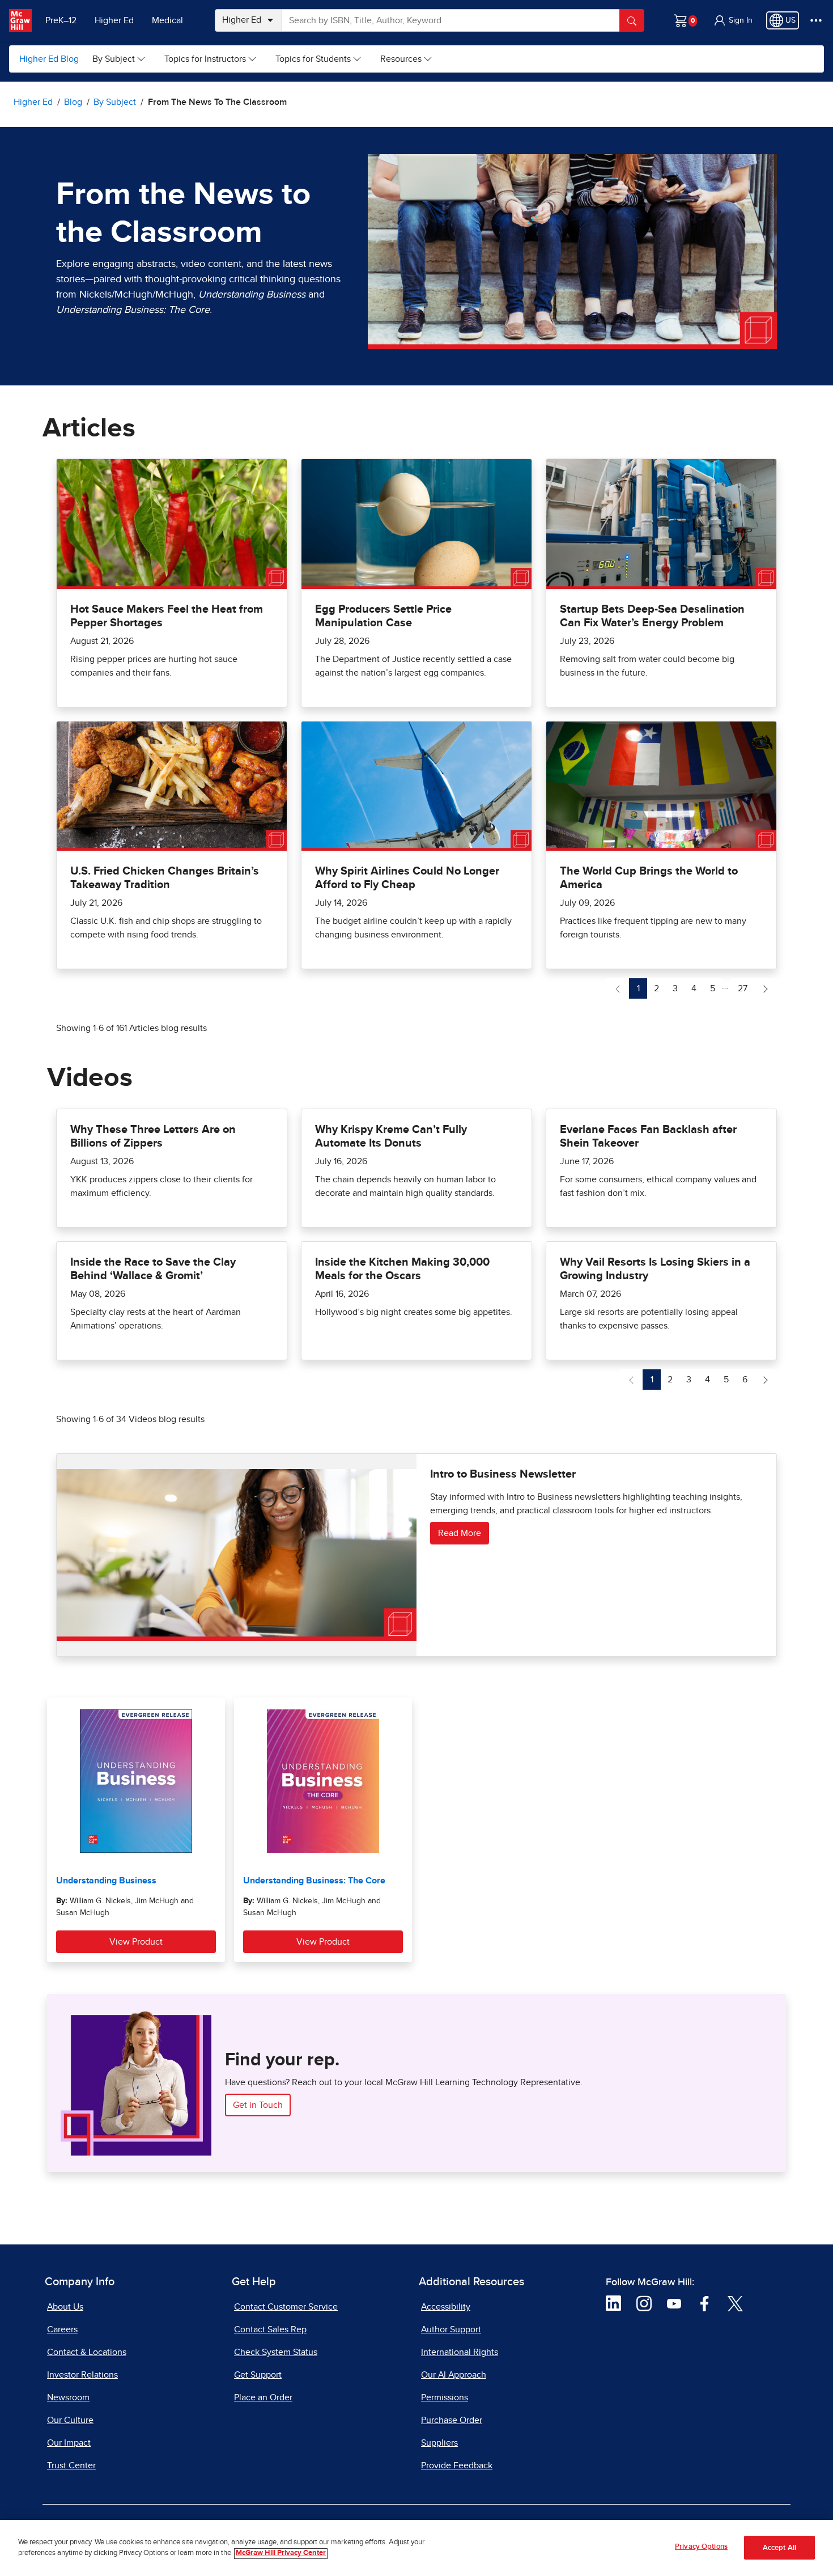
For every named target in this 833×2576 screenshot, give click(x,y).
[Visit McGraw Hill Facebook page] (705, 2303)
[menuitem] (119, 59)
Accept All (779, 2548)
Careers (62, 2329)
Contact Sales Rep (270, 2329)
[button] (733, 20)
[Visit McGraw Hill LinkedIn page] (613, 2303)
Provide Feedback (457, 2465)
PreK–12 (61, 20)
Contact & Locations (87, 2352)
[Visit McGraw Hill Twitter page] (735, 2303)
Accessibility (446, 2307)
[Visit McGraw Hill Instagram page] (644, 2303)
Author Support (451, 2329)
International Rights (460, 2352)
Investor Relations (82, 2375)
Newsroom (68, 2397)
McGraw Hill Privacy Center (281, 2554)
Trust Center (71, 2465)
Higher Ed (114, 20)
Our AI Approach (454, 2375)
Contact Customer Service (286, 2307)
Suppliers (439, 2443)
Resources (401, 59)
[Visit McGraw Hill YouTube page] (674, 2303)
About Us (65, 2307)
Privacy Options (701, 2547)
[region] (416, 2548)
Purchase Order (452, 2420)
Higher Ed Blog (49, 59)
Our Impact (69, 2443)
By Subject (114, 59)
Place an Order (263, 2397)
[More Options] (816, 20)
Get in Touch (258, 2105)
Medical (167, 20)
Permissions (445, 2397)
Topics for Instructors (205, 59)
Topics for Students (313, 59)
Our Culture (70, 2420)
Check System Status (276, 2352)
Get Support (258, 2375)
